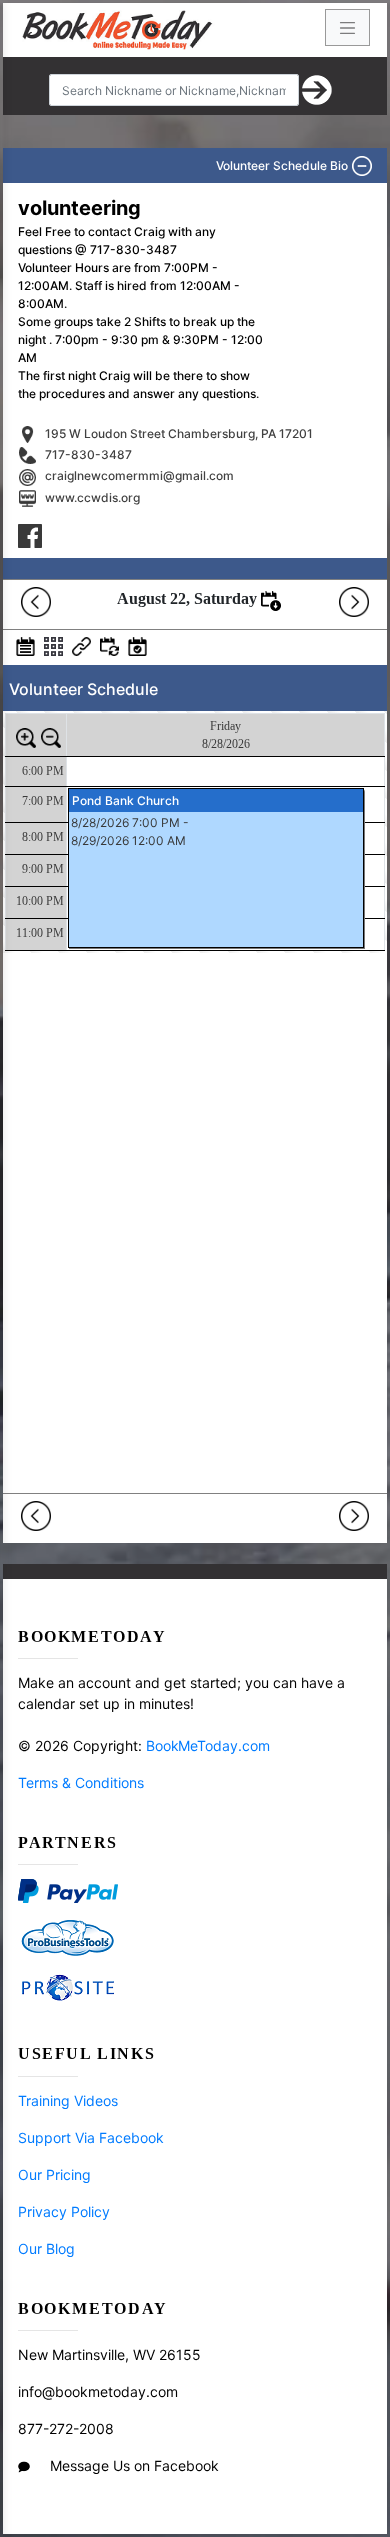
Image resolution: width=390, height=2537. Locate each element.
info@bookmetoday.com (98, 2391)
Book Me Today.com (208, 1745)
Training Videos (68, 2100)
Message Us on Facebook (134, 2465)
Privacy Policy (64, 2211)
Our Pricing (54, 2174)
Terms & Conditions (81, 1782)
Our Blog (46, 2248)
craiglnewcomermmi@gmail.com (139, 475)
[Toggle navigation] (348, 27)
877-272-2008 (66, 2428)
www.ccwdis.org (92, 497)
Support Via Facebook (91, 2137)
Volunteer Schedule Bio (285, 165)
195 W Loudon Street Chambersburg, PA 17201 (179, 433)
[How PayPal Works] (68, 1889)
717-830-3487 (88, 454)
